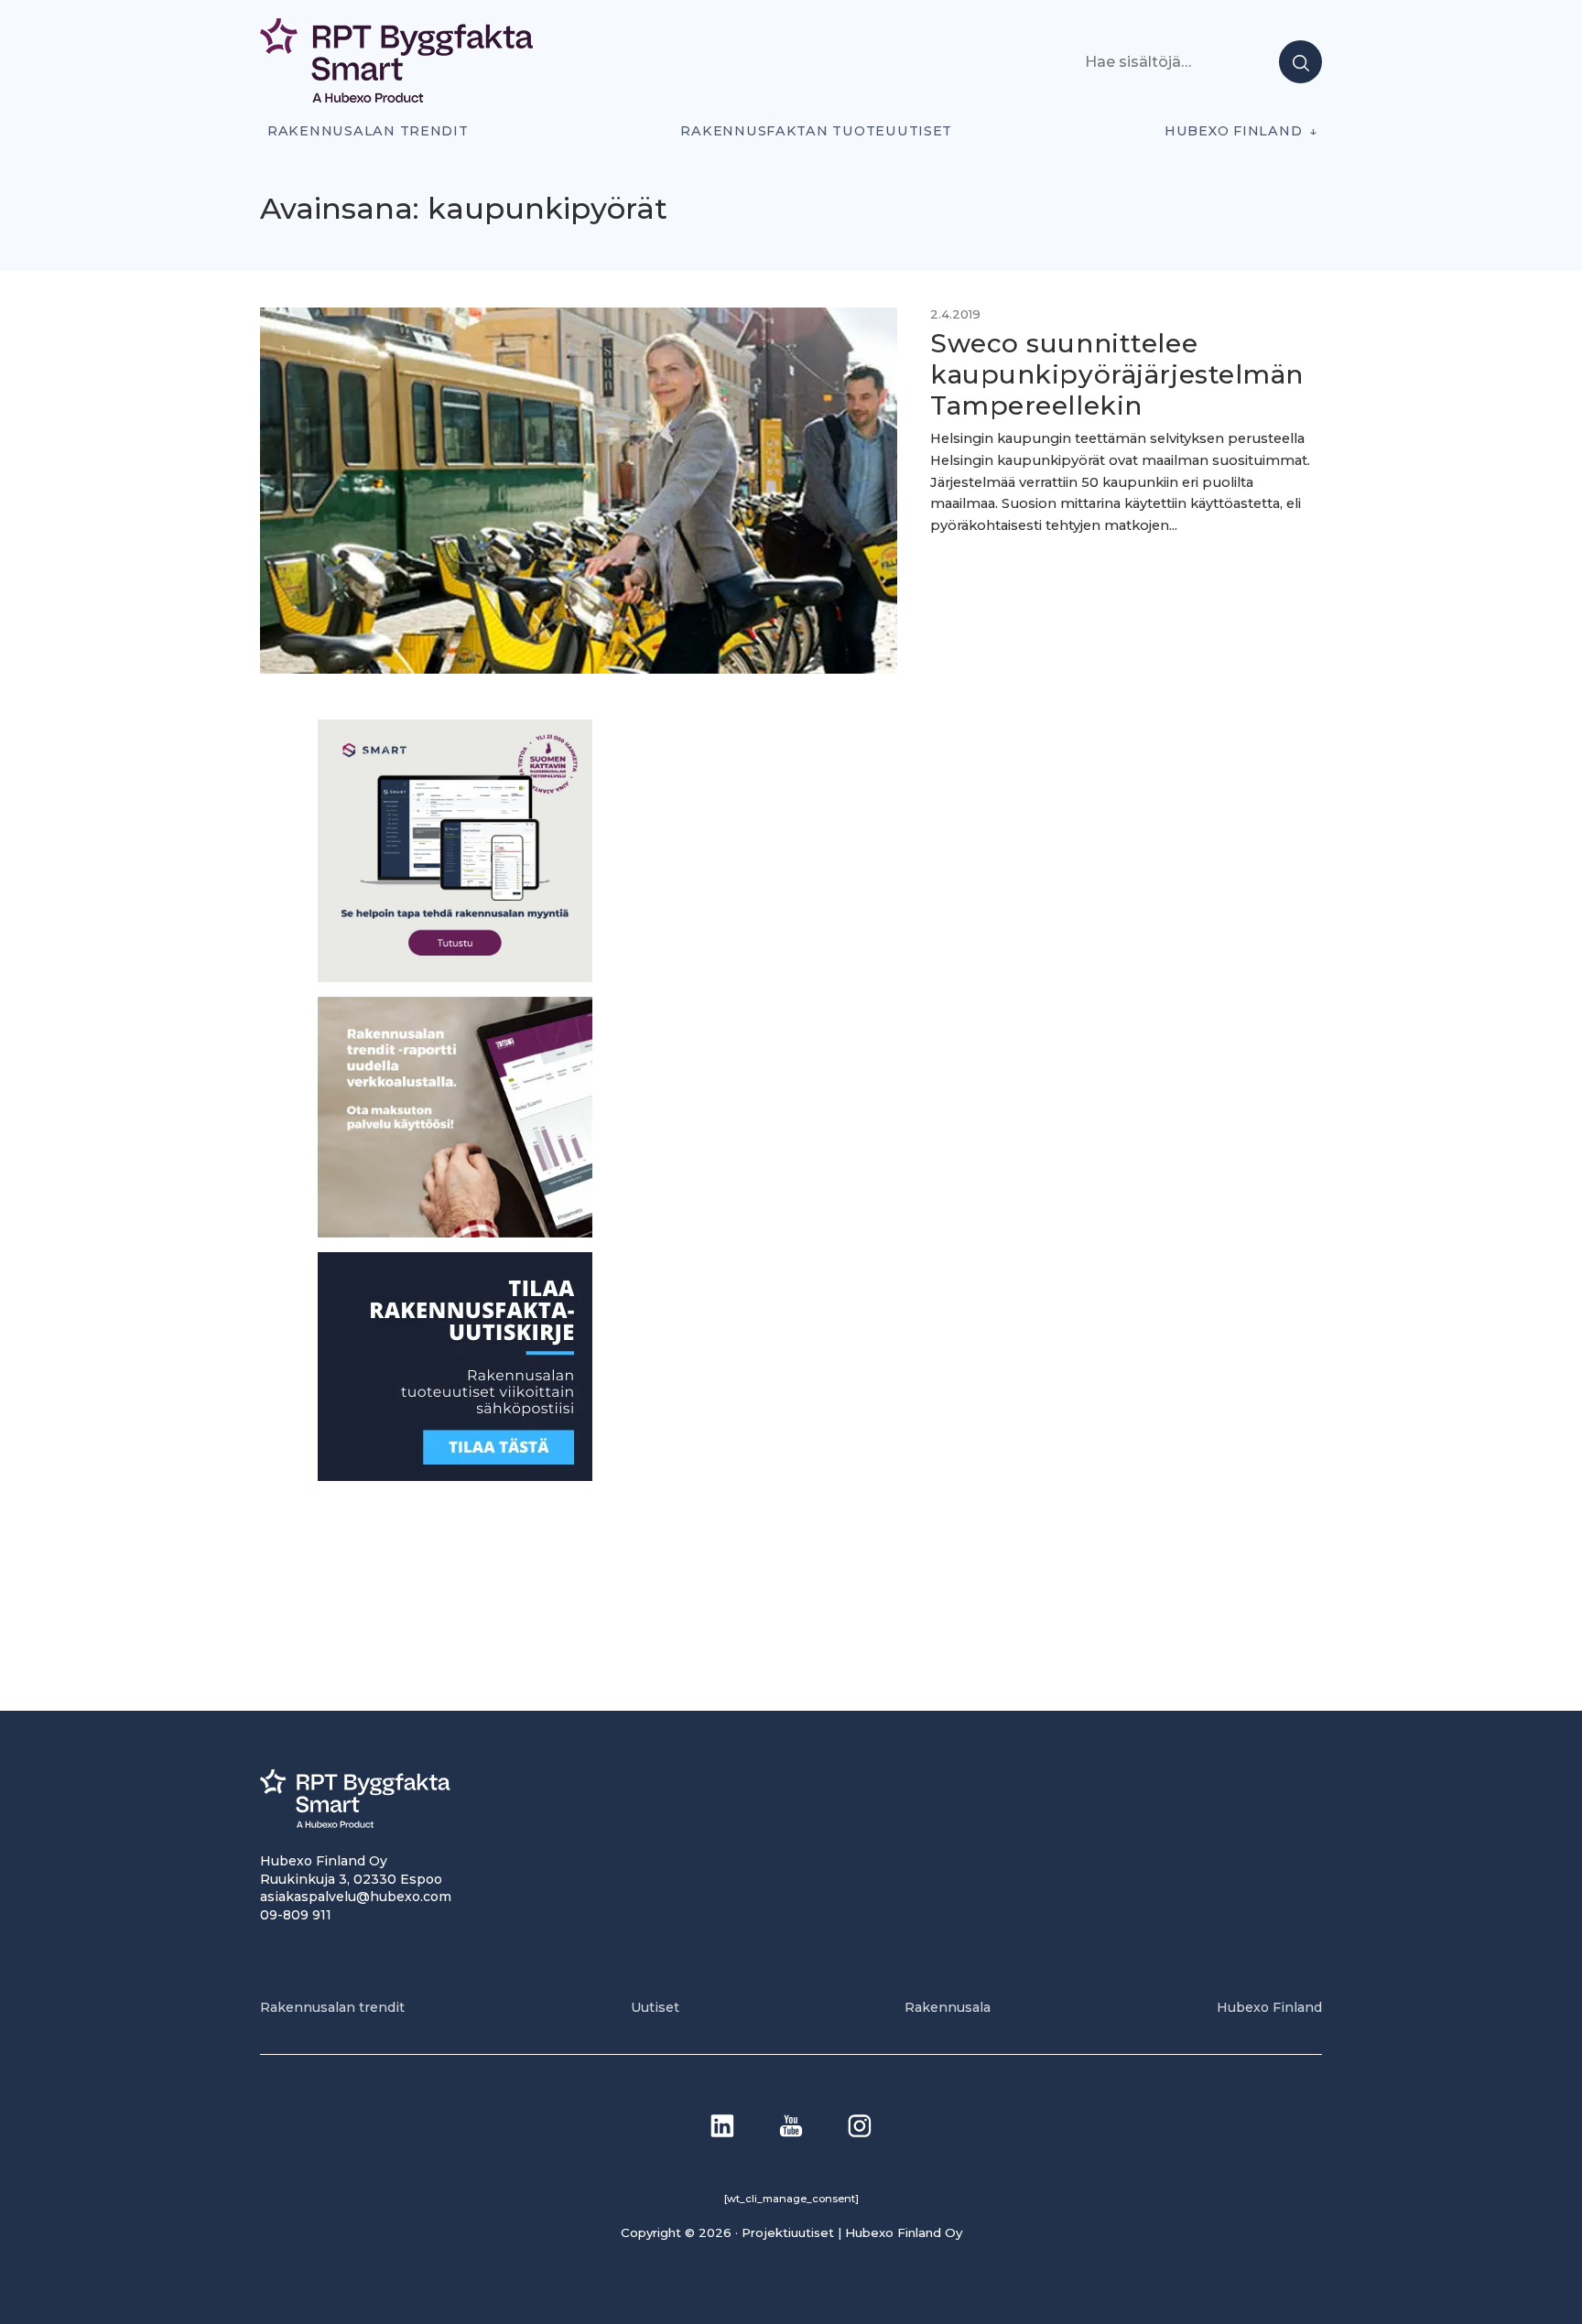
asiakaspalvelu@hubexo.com (356, 1897)
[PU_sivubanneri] (455, 1232)
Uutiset (655, 2007)
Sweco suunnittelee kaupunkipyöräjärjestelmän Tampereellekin (1117, 374)
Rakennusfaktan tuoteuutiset (816, 131)
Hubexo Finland (1233, 131)
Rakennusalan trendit (368, 131)
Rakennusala (948, 2007)
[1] (455, 1476)
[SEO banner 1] (455, 977)
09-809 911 (296, 1915)
